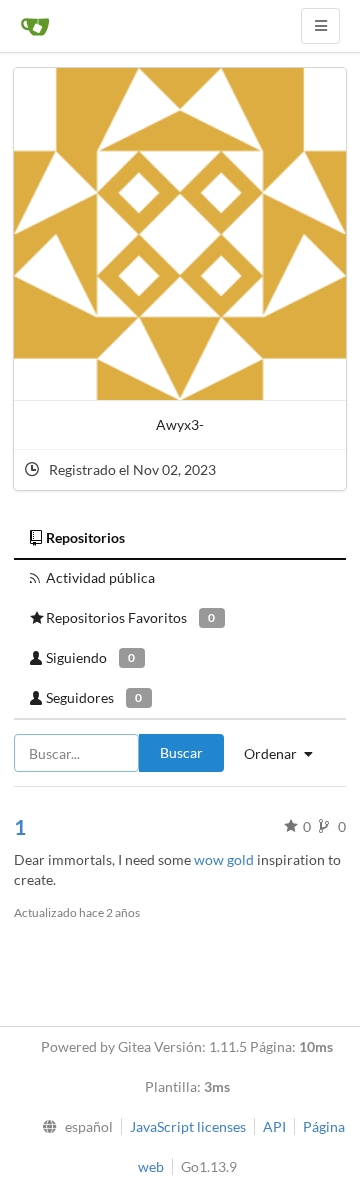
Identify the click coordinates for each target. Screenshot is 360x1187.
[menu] (73, 1127)
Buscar (181, 752)
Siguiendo (90, 657)
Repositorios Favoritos (130, 617)
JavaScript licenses (188, 1126)
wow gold (224, 859)
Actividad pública (100, 577)
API (274, 1126)
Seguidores (94, 697)
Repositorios (85, 537)
